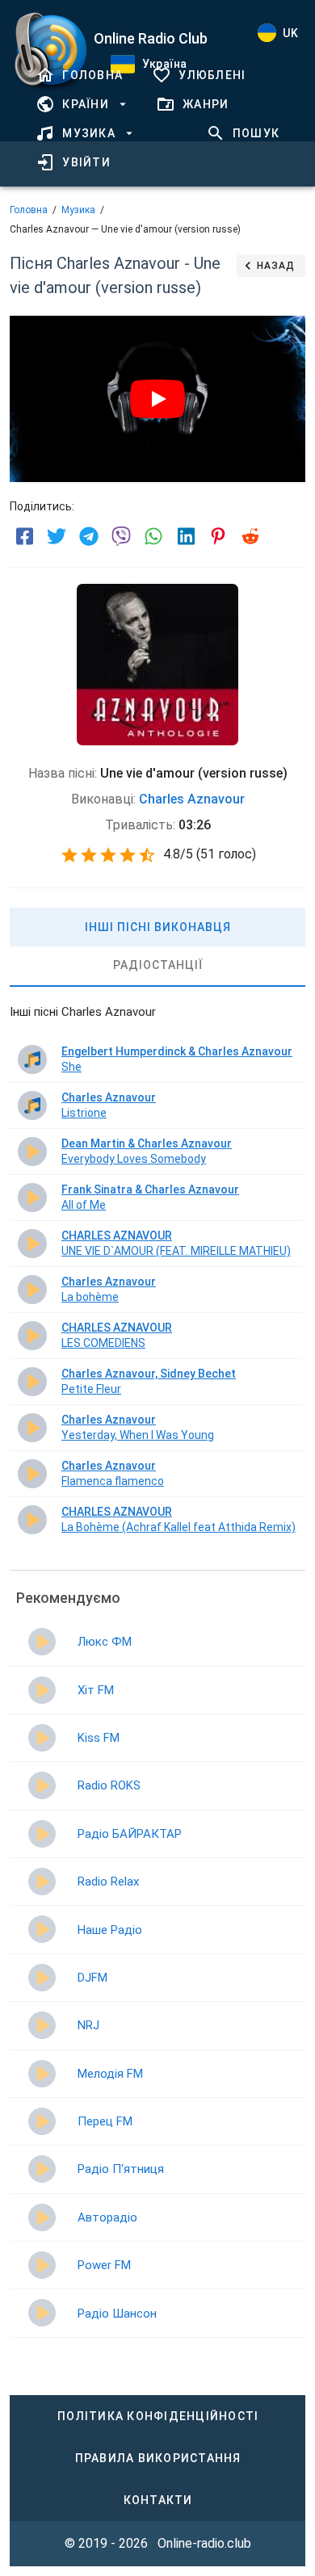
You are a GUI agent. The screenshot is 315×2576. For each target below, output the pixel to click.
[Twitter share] (57, 536)
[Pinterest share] (218, 536)
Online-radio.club (204, 2543)
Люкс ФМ (105, 1642)
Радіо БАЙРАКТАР (130, 1834)
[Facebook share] (24, 536)
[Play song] (32, 1059)
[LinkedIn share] (186, 536)
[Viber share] (121, 536)
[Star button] (69, 855)
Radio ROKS (109, 1785)
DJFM (92, 1978)
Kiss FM (99, 1738)
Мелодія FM (110, 2074)
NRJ (88, 2025)
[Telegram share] (89, 536)
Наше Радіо (110, 1930)
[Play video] (157, 399)
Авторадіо (107, 2217)
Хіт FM (96, 1690)
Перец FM (105, 2121)
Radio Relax (108, 1882)
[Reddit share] (250, 536)
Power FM (104, 2265)
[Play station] (42, 1642)
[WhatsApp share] (153, 536)
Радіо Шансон (117, 2314)
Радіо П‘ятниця (121, 2169)
